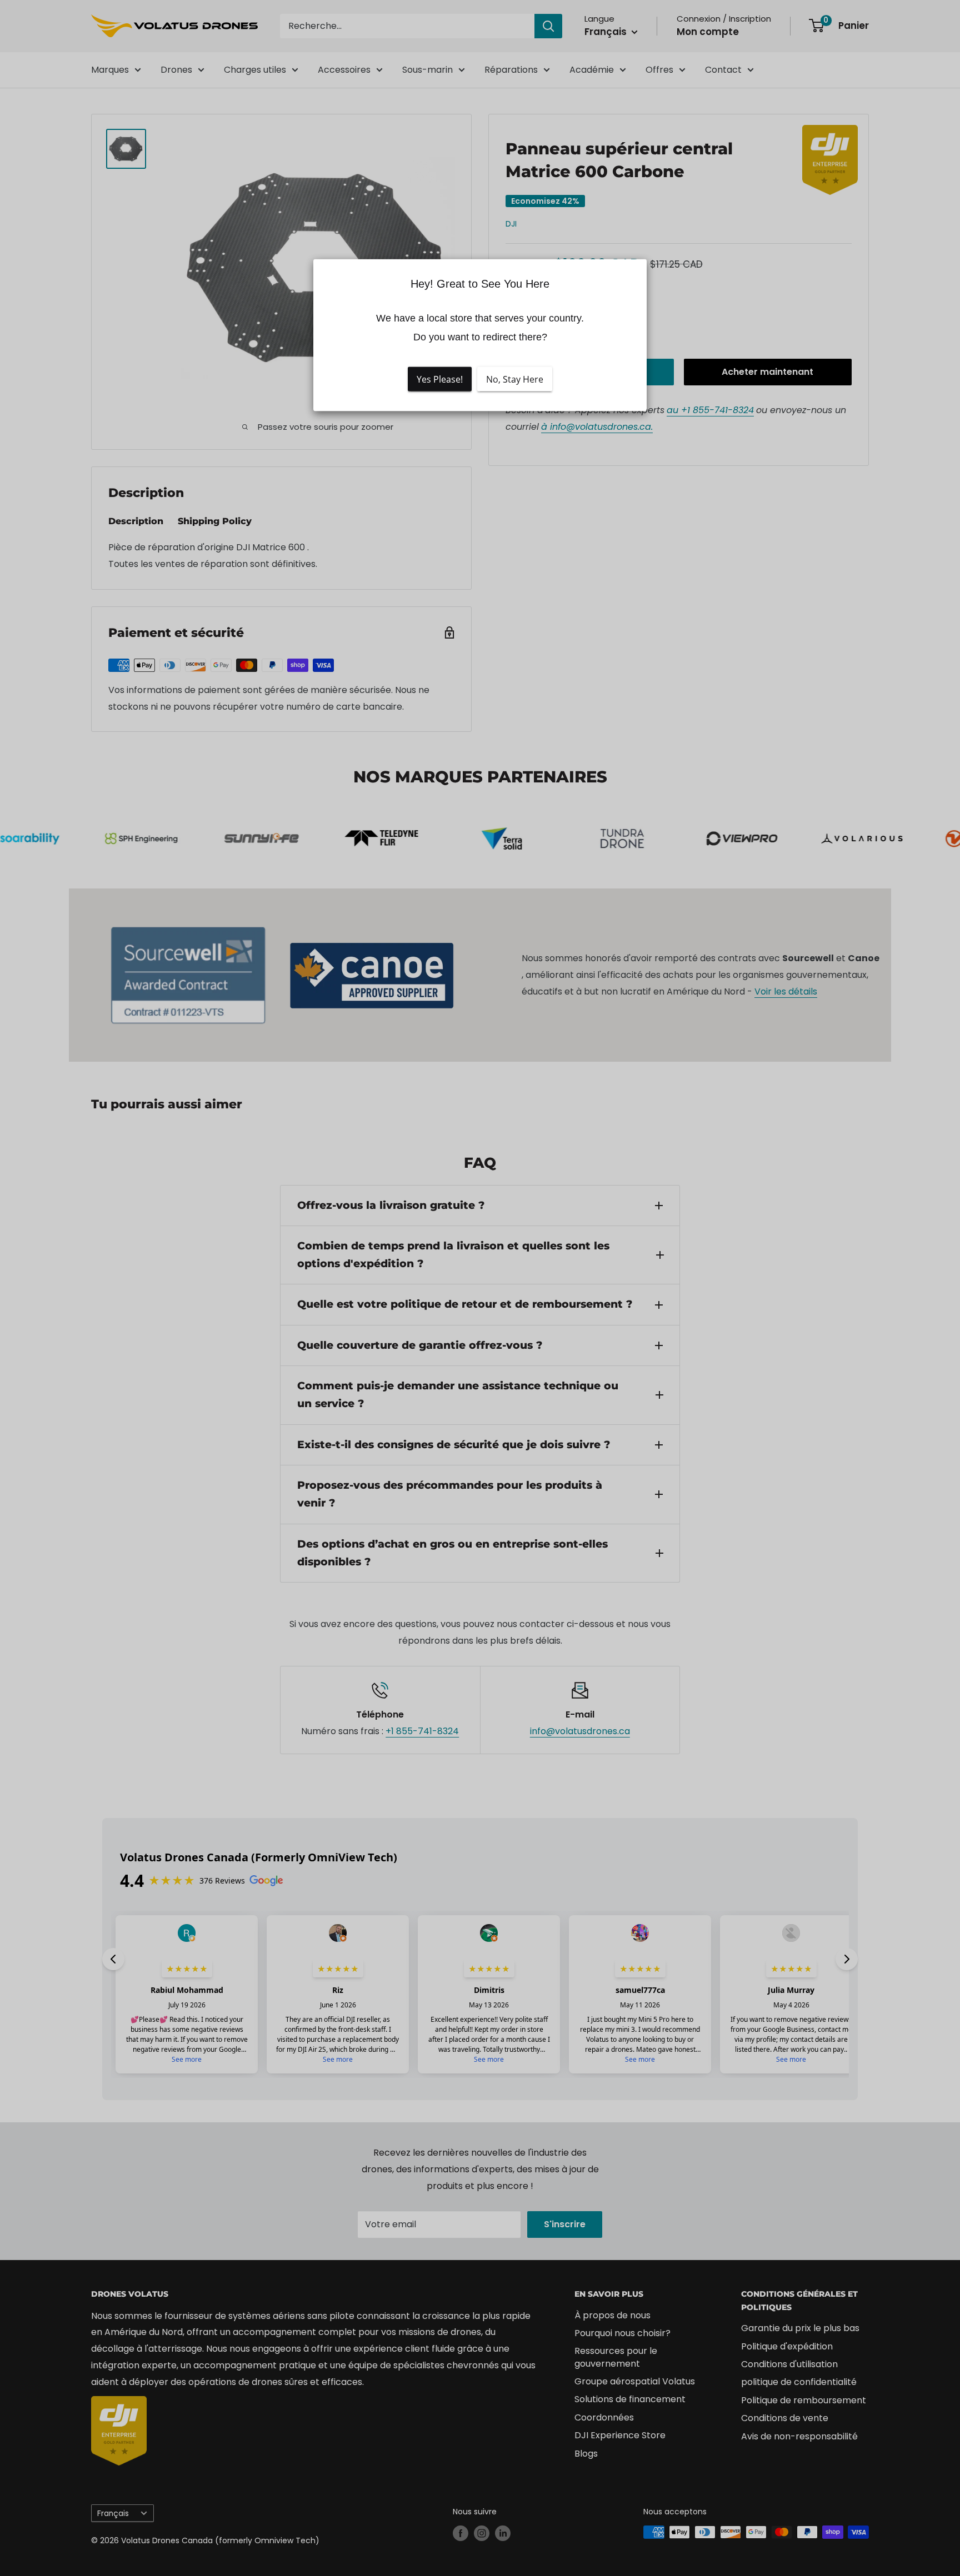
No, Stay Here (515, 379)
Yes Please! (440, 379)
